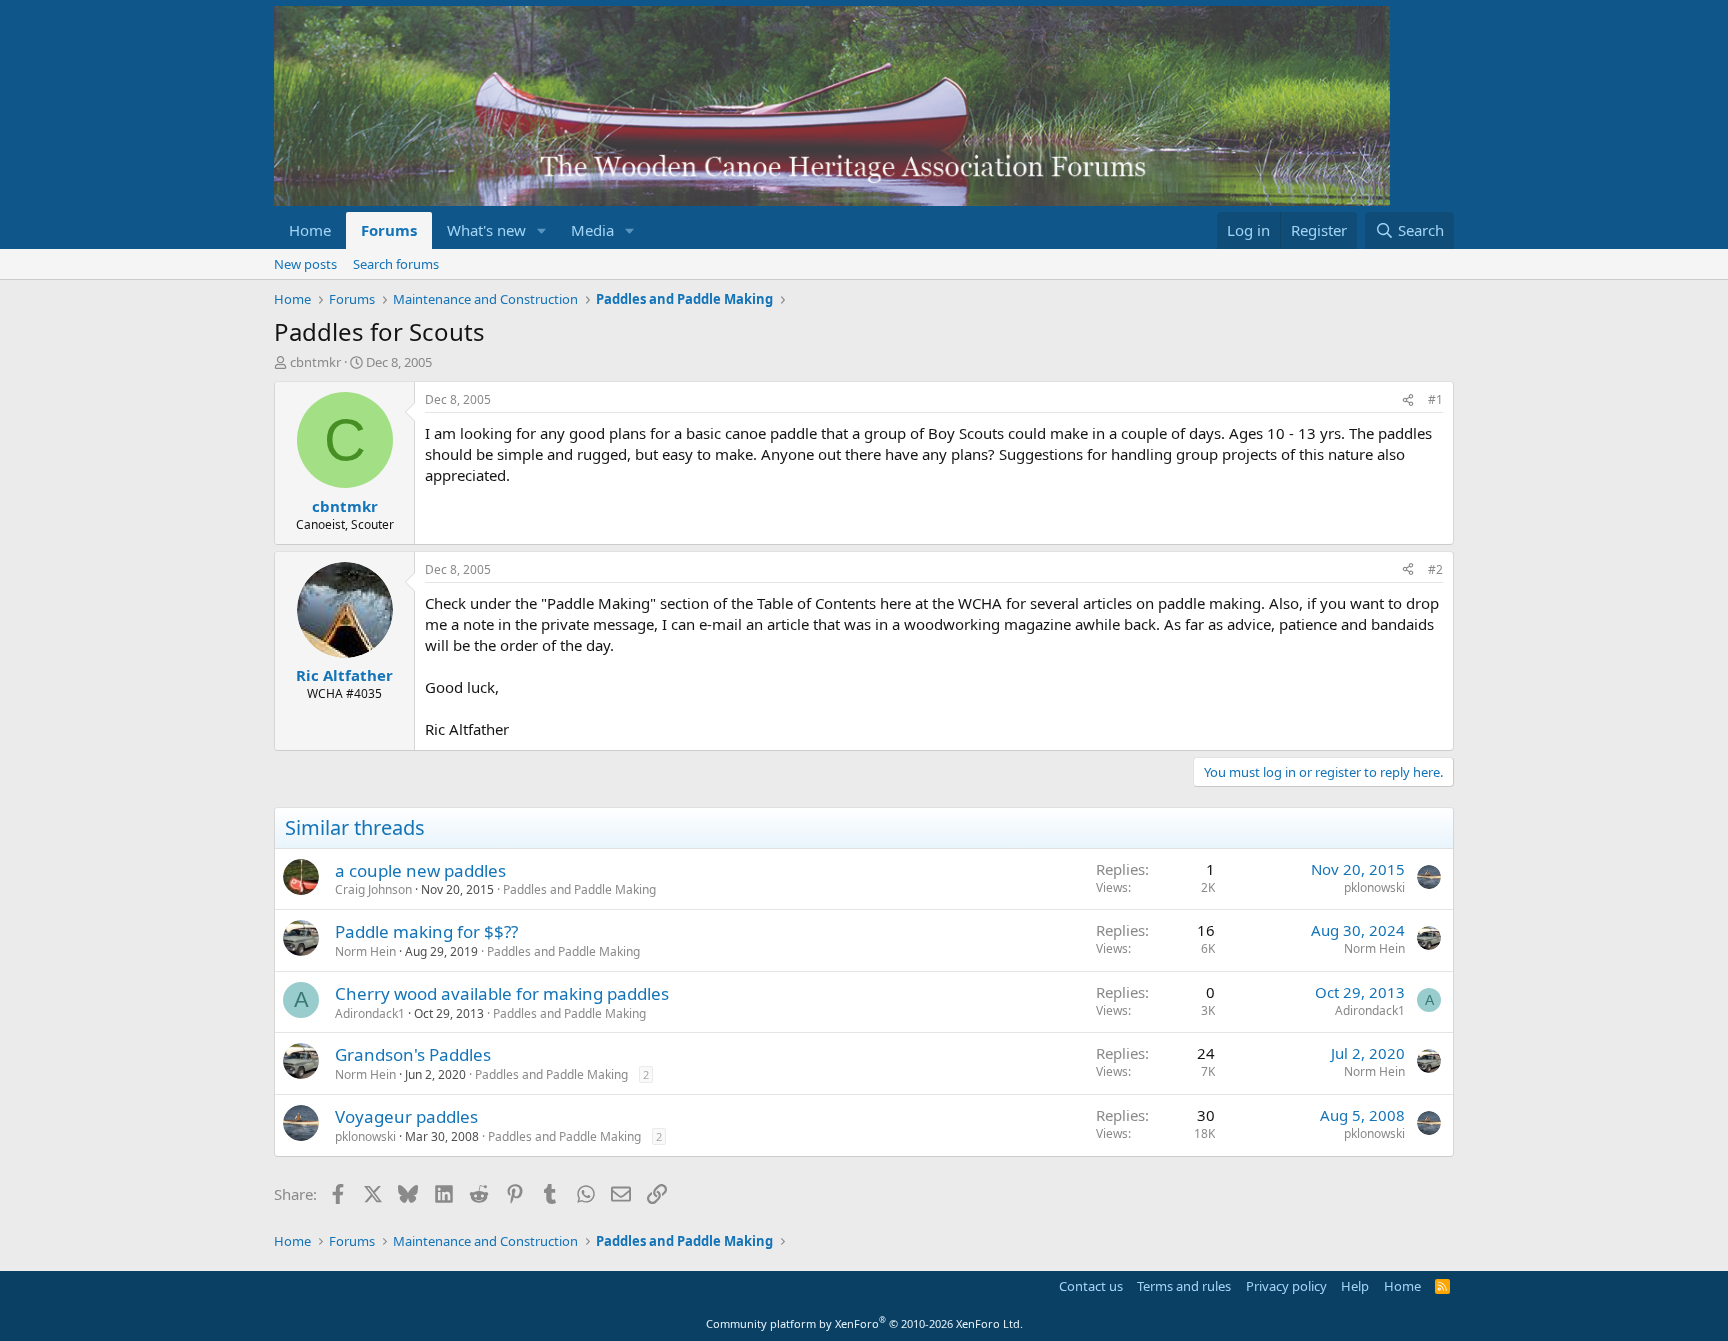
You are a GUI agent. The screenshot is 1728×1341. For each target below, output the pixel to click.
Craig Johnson (373, 889)
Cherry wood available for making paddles (502, 993)
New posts (305, 264)
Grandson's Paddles (413, 1054)
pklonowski (1374, 887)
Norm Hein (365, 951)
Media (592, 230)
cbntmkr (315, 362)
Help (1355, 1286)
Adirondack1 (370, 1013)
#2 (1435, 569)
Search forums (396, 264)
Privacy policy (1286, 1286)
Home (310, 230)
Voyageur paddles (406, 1116)
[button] (542, 230)
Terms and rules (1184, 1286)
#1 (1435, 399)
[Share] (1408, 400)
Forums (389, 230)
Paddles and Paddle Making (579, 889)
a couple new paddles (420, 870)
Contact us (1091, 1286)
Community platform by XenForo (864, 1323)
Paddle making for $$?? (426, 931)
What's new (486, 230)
